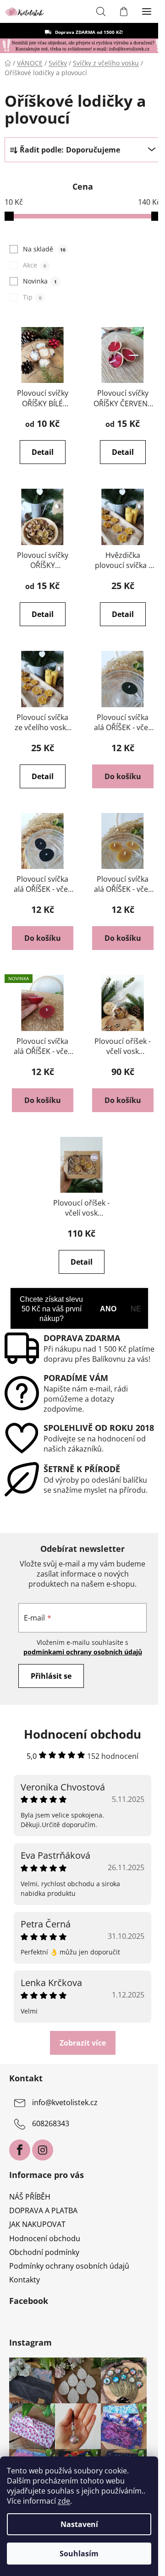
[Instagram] (43, 2150)
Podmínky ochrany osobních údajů (69, 2266)
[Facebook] (20, 2150)
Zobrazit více (83, 2043)
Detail (43, 452)
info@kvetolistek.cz (65, 2103)
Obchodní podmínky (44, 2252)
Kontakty (25, 2280)
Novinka (40, 281)
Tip (32, 297)
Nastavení (79, 2524)
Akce (34, 265)
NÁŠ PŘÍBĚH (30, 2197)
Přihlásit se (51, 1676)
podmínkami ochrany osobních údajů (83, 1652)
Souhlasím (79, 2554)
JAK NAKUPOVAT (37, 2224)
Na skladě (44, 249)
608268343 (51, 2124)
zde (64, 2501)
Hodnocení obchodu (45, 2238)
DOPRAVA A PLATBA (43, 2210)
